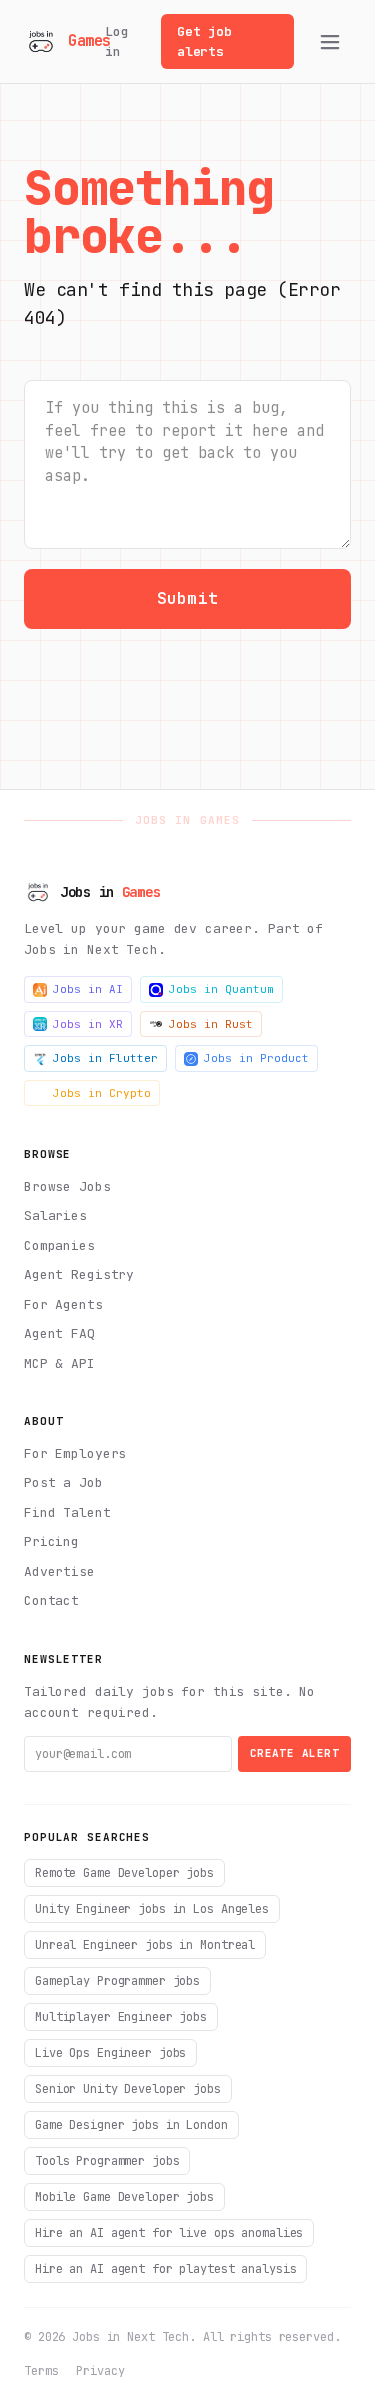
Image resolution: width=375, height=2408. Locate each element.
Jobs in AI (88, 989)
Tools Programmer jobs (107, 2161)
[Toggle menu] (330, 42)
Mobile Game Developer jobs (124, 2197)
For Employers (75, 1453)
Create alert (294, 1753)
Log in (117, 41)
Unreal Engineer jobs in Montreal (145, 1945)
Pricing (51, 1541)
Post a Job (63, 1482)
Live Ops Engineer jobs (110, 2053)
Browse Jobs (67, 1186)
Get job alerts (204, 41)
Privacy (100, 2371)
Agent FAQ (59, 1333)
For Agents (63, 1304)
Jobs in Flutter (105, 1058)
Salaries (55, 1215)
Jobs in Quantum (221, 989)
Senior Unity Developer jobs (128, 2089)
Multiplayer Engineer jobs (121, 2017)
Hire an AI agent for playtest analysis (165, 2269)
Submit (187, 598)
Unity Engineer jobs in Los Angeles (152, 1909)
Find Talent (67, 1512)
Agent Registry (79, 1274)
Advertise (59, 1571)
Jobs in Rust (211, 1024)
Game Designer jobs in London (131, 2125)
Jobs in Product (256, 1058)
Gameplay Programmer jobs (117, 1981)
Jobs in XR (88, 1024)
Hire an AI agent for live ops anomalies (169, 2233)
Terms (41, 2371)
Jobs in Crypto (102, 1093)
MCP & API (59, 1363)
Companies (59, 1245)
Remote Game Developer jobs (124, 1873)
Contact (51, 1600)
